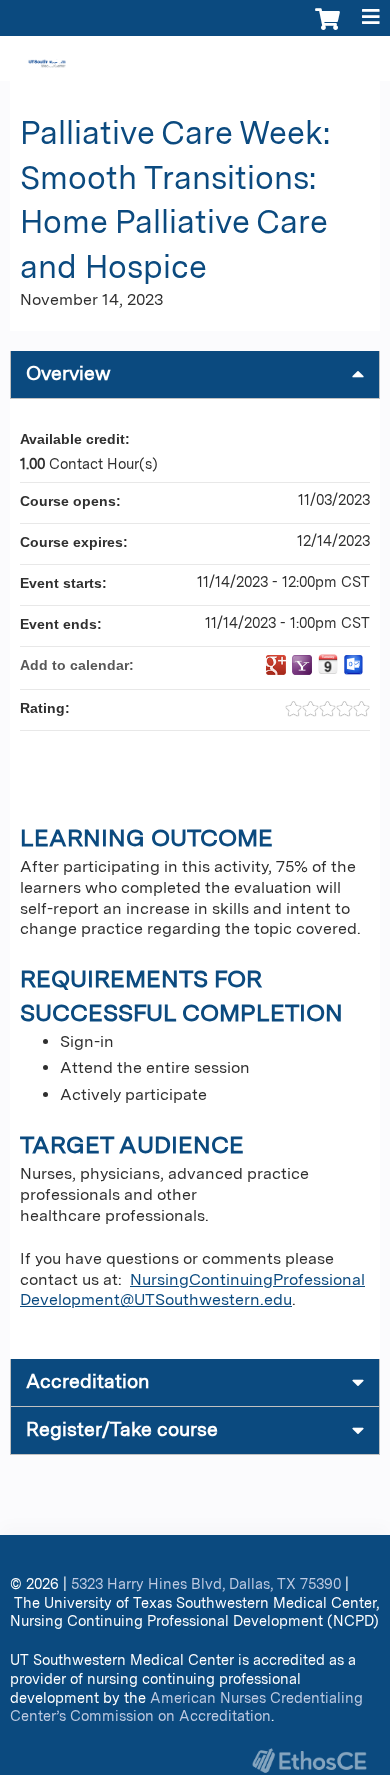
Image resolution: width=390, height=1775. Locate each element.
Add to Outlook (354, 665)
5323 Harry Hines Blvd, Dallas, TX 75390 (206, 1583)
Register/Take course (122, 1429)
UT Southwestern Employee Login (265, 61)
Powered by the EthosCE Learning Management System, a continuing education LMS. (309, 1760)
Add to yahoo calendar (302, 665)
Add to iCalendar (328, 664)
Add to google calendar (276, 665)
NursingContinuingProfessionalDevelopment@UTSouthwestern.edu (192, 1290)
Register (93, 61)
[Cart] (327, 29)
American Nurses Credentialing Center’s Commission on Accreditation (186, 1707)
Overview (68, 373)
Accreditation (87, 1381)
